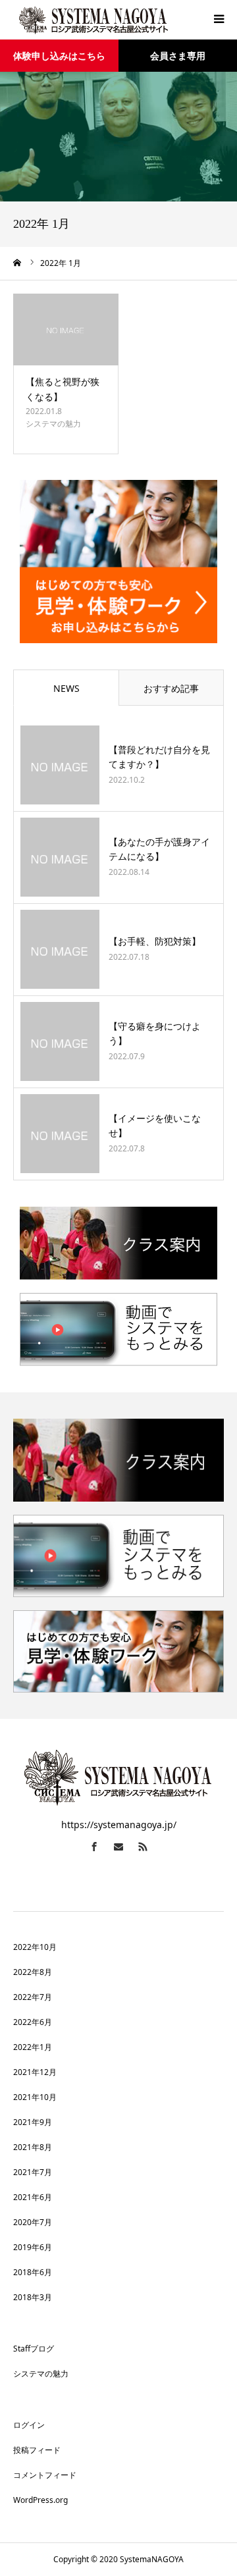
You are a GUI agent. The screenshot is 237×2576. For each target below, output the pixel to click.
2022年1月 (33, 2047)
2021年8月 (33, 2147)
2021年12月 (35, 2072)
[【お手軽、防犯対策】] (60, 949)
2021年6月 (33, 2197)
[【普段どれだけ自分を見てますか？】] (60, 765)
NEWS (66, 688)
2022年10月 (35, 1947)
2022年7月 (33, 1997)
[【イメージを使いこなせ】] (60, 1134)
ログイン (29, 2425)
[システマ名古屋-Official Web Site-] (92, 20)
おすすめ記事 (171, 688)
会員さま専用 (178, 56)
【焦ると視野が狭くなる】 (63, 389)
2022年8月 (33, 1972)
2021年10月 (35, 2097)
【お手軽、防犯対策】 (155, 941)
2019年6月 (33, 2247)
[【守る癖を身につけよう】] (60, 1041)
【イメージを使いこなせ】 (155, 1125)
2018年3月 (33, 2297)
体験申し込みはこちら (59, 56)
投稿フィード (37, 2450)
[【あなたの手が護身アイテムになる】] (60, 857)
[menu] (219, 18)
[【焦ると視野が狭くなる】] (66, 330)
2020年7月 (33, 2222)
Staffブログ (34, 2349)
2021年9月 (33, 2122)
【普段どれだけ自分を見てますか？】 (159, 757)
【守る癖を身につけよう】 (155, 1033)
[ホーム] (18, 263)
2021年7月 (33, 2172)
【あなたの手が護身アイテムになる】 (159, 849)
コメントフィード (45, 2475)
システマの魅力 (53, 424)
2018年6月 (33, 2272)
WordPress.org (40, 2500)
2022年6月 (33, 2022)
